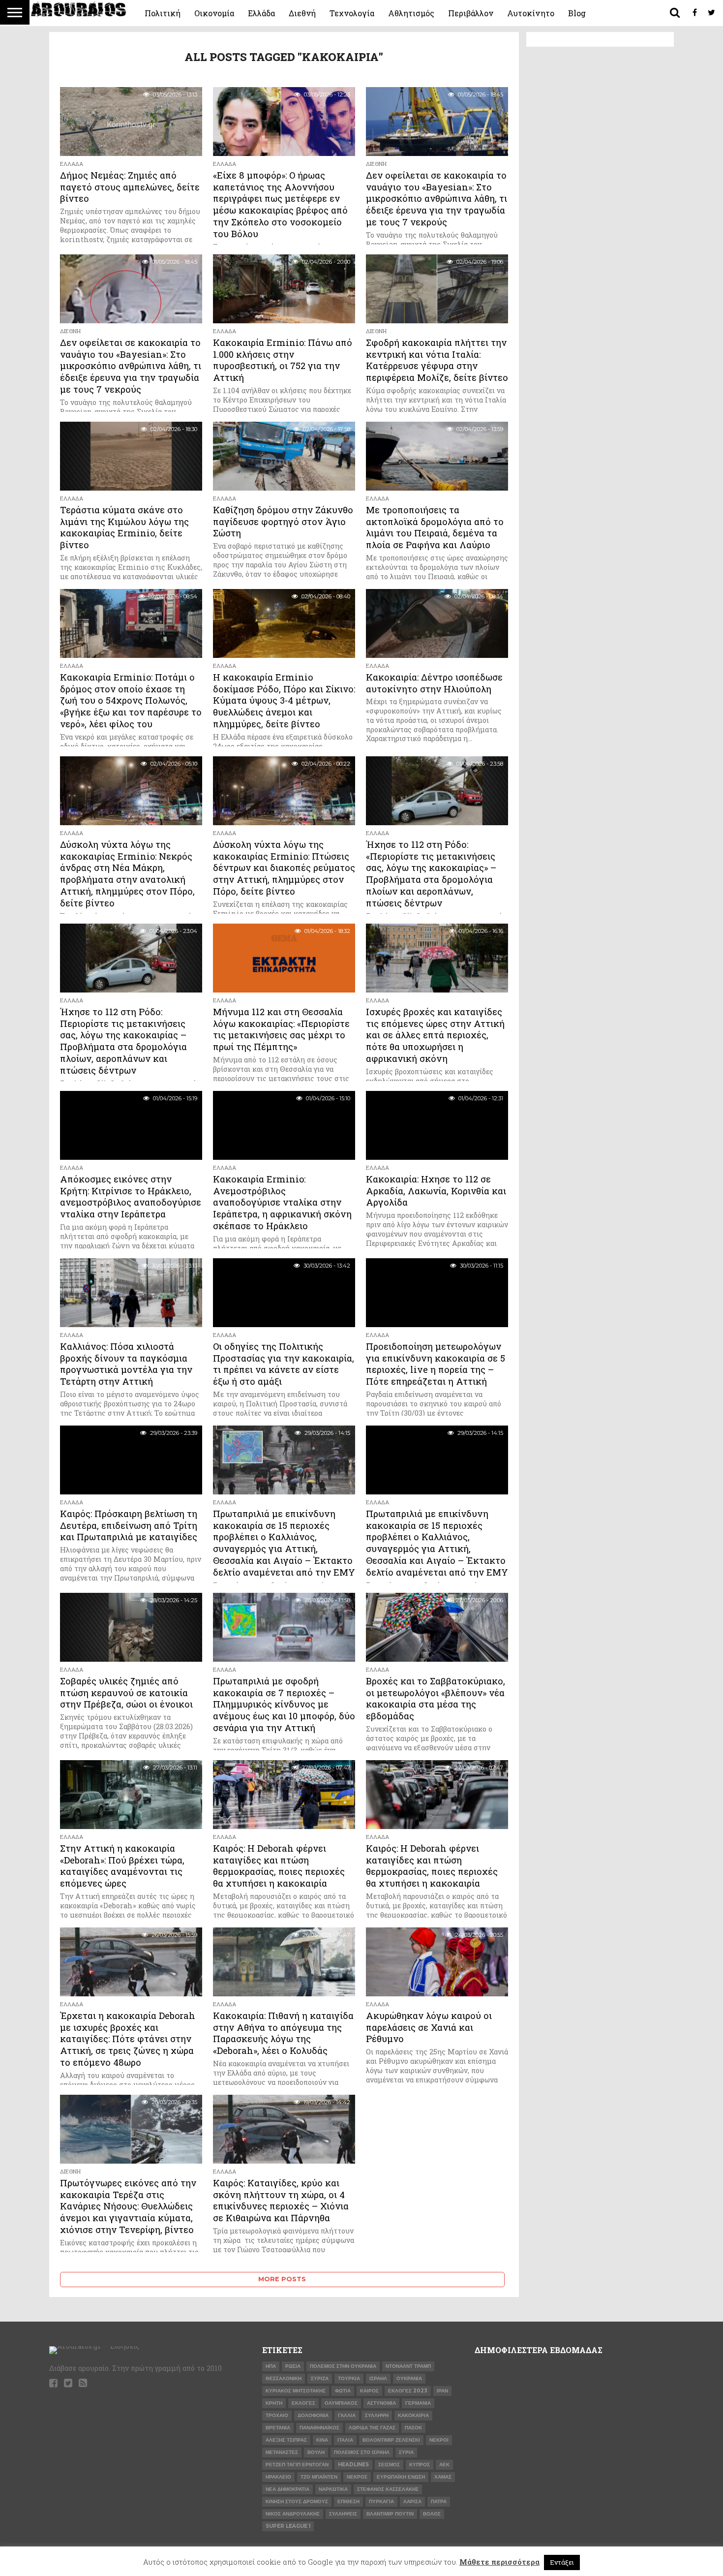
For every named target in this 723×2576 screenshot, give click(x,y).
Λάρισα (412, 2501)
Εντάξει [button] (562, 2562)
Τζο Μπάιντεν (319, 2477)
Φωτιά (343, 2391)
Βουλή (316, 2452)
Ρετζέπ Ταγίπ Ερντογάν (297, 2465)
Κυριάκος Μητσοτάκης (296, 2391)
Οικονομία (214, 13)
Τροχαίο (277, 2415)
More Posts (282, 2279)
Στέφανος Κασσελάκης (388, 2489)
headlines (353, 2465)
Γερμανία (418, 2403)
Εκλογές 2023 (408, 2391)
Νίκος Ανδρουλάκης (293, 2514)
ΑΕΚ (444, 2465)
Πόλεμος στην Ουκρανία (343, 2366)
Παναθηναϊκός (319, 2428)
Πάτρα (439, 2501)
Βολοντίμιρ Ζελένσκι (391, 2440)
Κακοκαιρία (413, 2415)
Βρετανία (278, 2428)
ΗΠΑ (271, 2366)
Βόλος (432, 2514)
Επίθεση (348, 2501)
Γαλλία (347, 2415)
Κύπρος (420, 2465)
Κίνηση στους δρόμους (297, 2501)
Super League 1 (288, 2526)
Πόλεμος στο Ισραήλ (362, 2452)
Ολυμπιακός (341, 2403)
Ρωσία (293, 2366)
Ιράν (442, 2391)
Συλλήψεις (343, 2514)
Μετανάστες (282, 2452)
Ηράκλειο (278, 2477)
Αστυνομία (381, 2403)
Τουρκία (349, 2378)
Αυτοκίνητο (531, 13)
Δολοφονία (313, 2415)
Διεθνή (302, 13)
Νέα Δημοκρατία (287, 2489)
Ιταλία (345, 2440)
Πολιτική (163, 13)
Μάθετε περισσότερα (499, 2562)
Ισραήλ (378, 2378)
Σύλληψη (377, 2415)
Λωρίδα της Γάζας (372, 2428)
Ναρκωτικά (333, 2489)
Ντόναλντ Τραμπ (408, 2366)
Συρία (406, 2452)
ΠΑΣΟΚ (413, 2428)
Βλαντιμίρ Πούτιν (390, 2514)
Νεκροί (439, 2440)
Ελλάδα (261, 13)
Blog (577, 13)
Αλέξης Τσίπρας (286, 2440)
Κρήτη (274, 2403)
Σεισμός (389, 2465)
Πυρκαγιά (381, 2501)
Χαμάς (443, 2477)
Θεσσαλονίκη (284, 2378)
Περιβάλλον (471, 13)
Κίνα (322, 2440)
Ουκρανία (409, 2378)
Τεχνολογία (352, 13)
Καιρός (369, 2391)
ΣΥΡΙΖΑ (320, 2378)
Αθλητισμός (411, 13)
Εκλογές (303, 2403)
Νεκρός (357, 2477)
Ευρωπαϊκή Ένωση (401, 2477)
